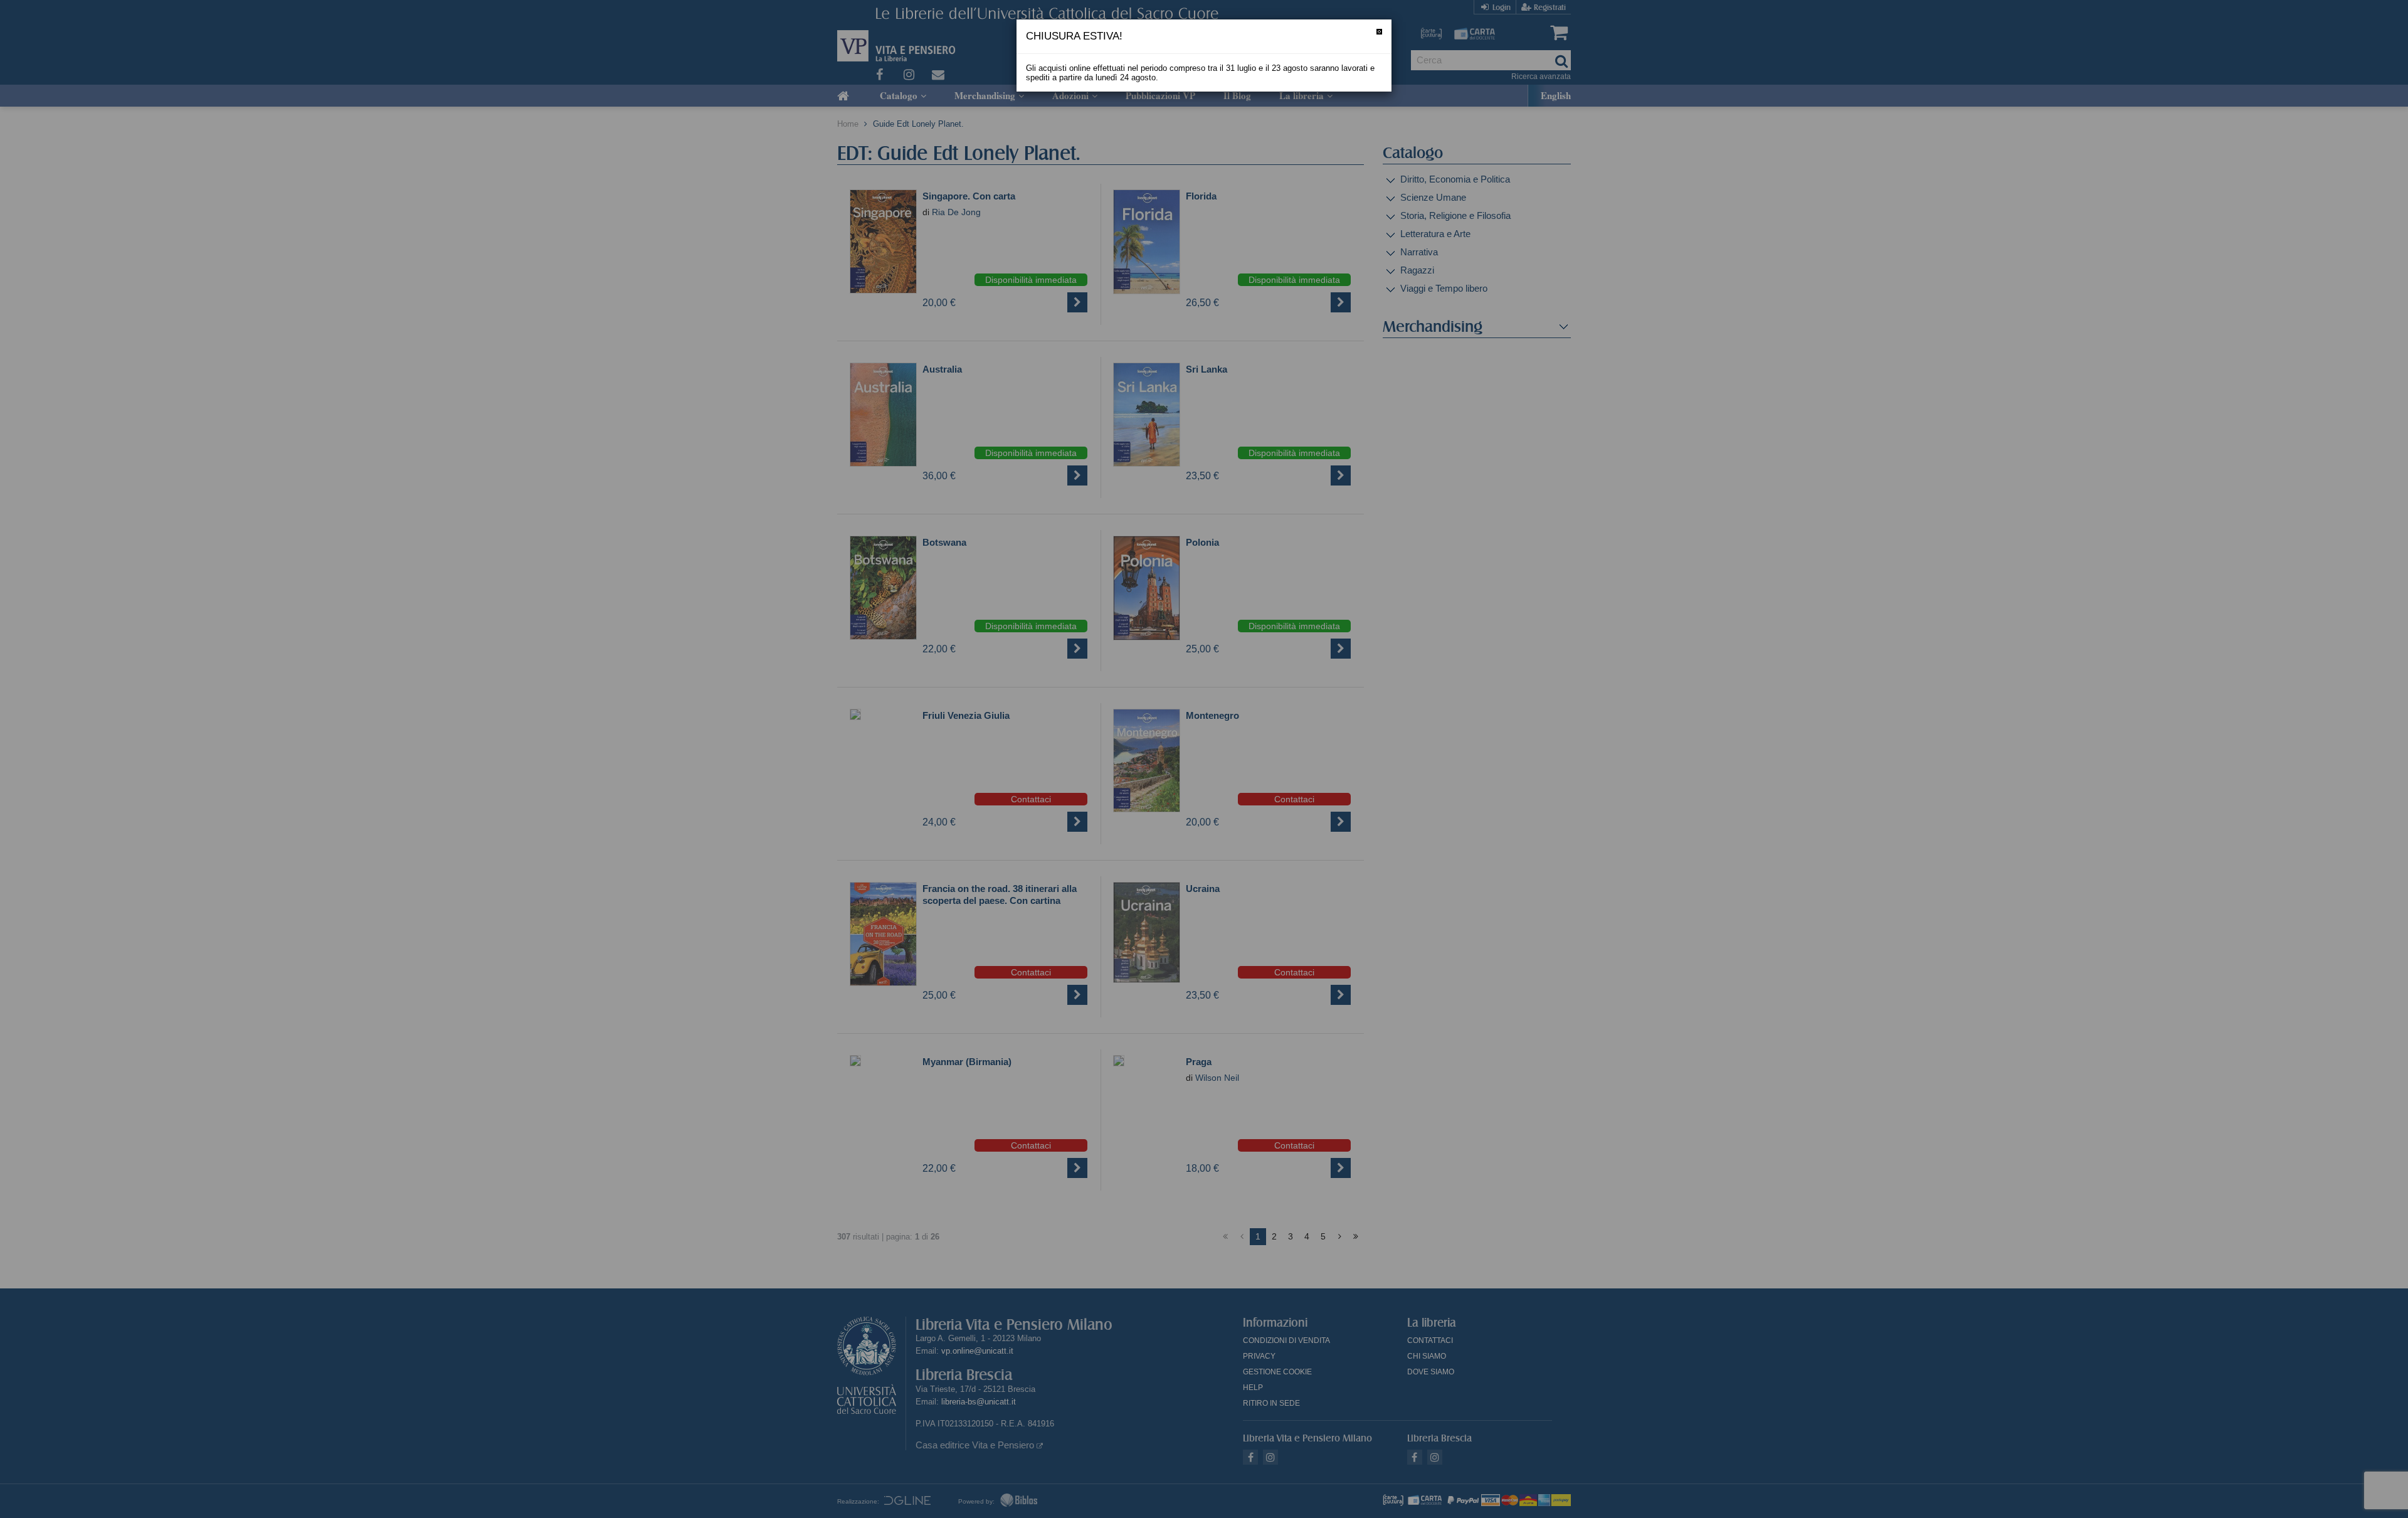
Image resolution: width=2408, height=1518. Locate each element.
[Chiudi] (1379, 32)
